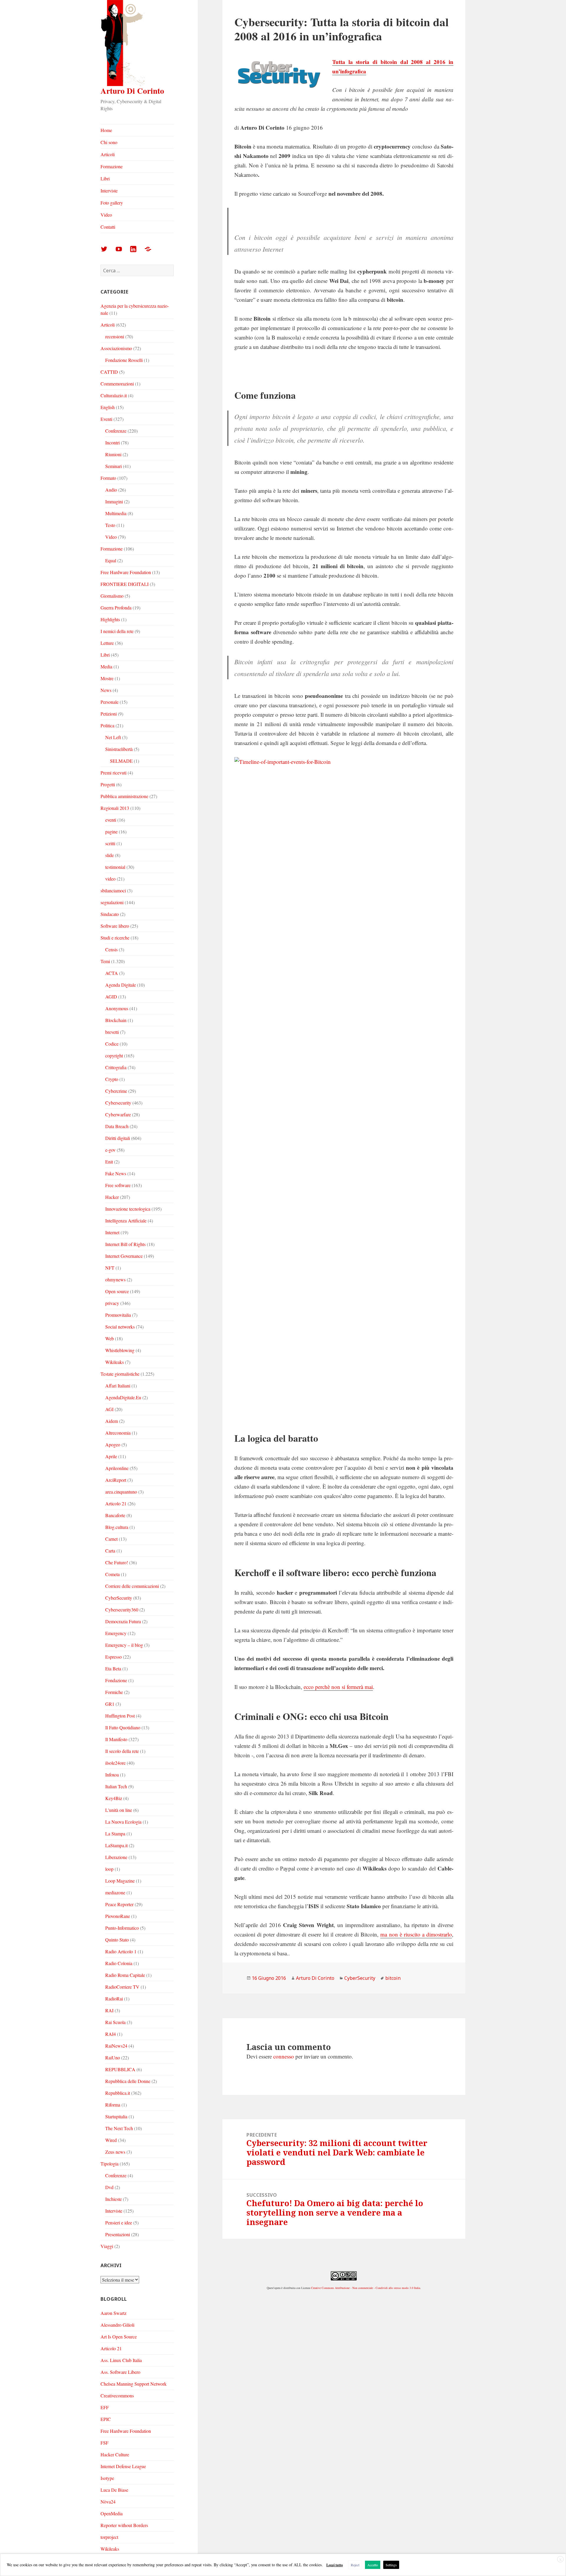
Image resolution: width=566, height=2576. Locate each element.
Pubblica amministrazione (124, 796)
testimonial (115, 867)
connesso (284, 2056)
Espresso (113, 1657)
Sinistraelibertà (119, 749)
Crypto (112, 1079)
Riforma (113, 2105)
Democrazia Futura (123, 1621)
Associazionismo (116, 348)
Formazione (112, 166)
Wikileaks (115, 1362)
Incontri (112, 442)
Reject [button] (355, 2565)
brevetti (112, 1032)
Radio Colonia (119, 1963)
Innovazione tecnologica (128, 1209)
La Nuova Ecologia (123, 1822)
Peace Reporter (119, 1904)
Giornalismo (112, 596)
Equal (111, 560)
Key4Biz (114, 1798)
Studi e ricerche (115, 938)
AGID (111, 997)
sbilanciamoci (113, 890)
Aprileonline (117, 1468)
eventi (111, 820)
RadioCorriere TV (122, 1987)
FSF (105, 2443)
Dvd (109, 2187)
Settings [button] (391, 2565)
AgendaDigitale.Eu (123, 1397)
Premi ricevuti (113, 773)
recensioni (115, 336)
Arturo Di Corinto (132, 91)
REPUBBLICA (120, 2069)
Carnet (111, 1539)
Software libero (115, 926)
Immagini (114, 501)
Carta (110, 1551)
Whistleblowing (120, 1350)
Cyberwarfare (118, 1114)
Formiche (114, 1692)
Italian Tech (116, 1786)
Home (106, 130)
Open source (117, 1291)
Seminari (113, 466)
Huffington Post (120, 1716)
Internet (112, 1232)
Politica (107, 725)
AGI (109, 1409)
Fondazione (116, 1680)
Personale (110, 702)
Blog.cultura (117, 1527)
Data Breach (117, 1126)
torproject (109, 2537)
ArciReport (116, 1480)
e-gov (110, 1150)
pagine (111, 832)
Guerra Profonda (116, 608)
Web (110, 1338)
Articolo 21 (116, 1503)
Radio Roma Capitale (125, 1975)
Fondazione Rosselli (124, 360)
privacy (112, 1303)
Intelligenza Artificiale (126, 1221)
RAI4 (111, 2034)
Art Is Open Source (119, 2337)
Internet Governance (124, 1256)
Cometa (112, 1574)
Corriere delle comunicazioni (132, 1586)
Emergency (116, 1633)
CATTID (109, 372)
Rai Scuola (115, 2022)
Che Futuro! (117, 1562)
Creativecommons (117, 2395)
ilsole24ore (115, 1763)
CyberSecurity (119, 1598)
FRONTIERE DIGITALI (125, 584)
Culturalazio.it (114, 395)
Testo (110, 525)
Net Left (113, 737)
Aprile (111, 1456)
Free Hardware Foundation (126, 572)
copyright (114, 1055)
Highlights (110, 619)
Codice (112, 1044)
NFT (110, 1268)
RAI (109, 2010)
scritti (110, 843)
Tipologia (110, 2164)
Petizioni (109, 714)
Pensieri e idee (119, 2223)
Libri (105, 178)
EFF (105, 2407)
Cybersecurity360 (122, 1610)
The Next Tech (119, 2128)
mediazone (115, 1892)
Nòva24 (108, 2502)
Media (106, 666)
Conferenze (116, 431)
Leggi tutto (335, 2565)
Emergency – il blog (124, 1645)
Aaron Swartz (113, 2313)
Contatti (108, 227)
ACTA (112, 973)
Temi (105, 961)
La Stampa (115, 1833)
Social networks (120, 1327)
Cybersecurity (118, 1103)
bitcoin (393, 1978)
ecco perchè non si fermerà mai (338, 1687)
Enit (109, 1162)
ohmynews (115, 1279)
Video (106, 215)
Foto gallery (112, 203)
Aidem (112, 1421)
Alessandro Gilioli (117, 2325)
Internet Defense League (123, 2466)
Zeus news (115, 2152)
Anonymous (117, 1008)
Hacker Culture (115, 2454)
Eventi (106, 419)
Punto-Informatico (122, 1928)
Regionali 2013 (115, 808)
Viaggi (107, 2246)
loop (109, 1869)
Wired (111, 2140)
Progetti (108, 784)
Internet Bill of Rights (125, 1244)
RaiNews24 (116, 2046)
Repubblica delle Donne (128, 2081)
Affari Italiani (118, 1386)
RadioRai (114, 1999)
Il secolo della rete (122, 1751)
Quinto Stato (117, 1940)
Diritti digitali (118, 1138)
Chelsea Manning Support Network (134, 2384)
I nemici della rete (117, 631)
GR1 (110, 1704)
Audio (111, 490)
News (106, 690)
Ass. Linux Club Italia (121, 2360)
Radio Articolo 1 (121, 1951)
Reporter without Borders (124, 2525)
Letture (107, 643)
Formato (108, 478)
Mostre (107, 678)
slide (110, 855)
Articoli (108, 154)
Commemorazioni (117, 384)
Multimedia (116, 513)
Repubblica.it (118, 2093)
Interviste (109, 191)
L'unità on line (119, 1810)
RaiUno (113, 2057)
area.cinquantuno (121, 1492)
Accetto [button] (373, 2565)
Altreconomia (118, 1433)
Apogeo (113, 1444)
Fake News (116, 1173)
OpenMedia (112, 2513)
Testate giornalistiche (120, 1374)
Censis (111, 949)
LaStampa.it (116, 1845)
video (110, 879)
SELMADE (121, 761)
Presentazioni (118, 2234)
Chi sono (109, 142)
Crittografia (116, 1067)
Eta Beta (113, 1668)
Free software (118, 1185)
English (108, 407)
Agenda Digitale (121, 985)
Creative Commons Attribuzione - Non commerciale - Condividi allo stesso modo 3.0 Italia (366, 2288)
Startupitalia (116, 2116)
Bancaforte (115, 1515)
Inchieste (113, 2199)
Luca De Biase (114, 2490)
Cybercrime (116, 1091)
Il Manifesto (116, 1739)
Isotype (107, 2478)
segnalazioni (112, 902)
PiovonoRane (118, 1916)
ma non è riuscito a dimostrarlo (416, 1934)
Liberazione (116, 1857)
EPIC (106, 2419)
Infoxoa (112, 1775)
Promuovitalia (118, 1315)
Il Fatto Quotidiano (123, 1727)
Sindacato (110, 914)
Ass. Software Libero (120, 2372)
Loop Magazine (120, 1881)
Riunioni (113, 454)
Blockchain (116, 1020)
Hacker (112, 1197)
